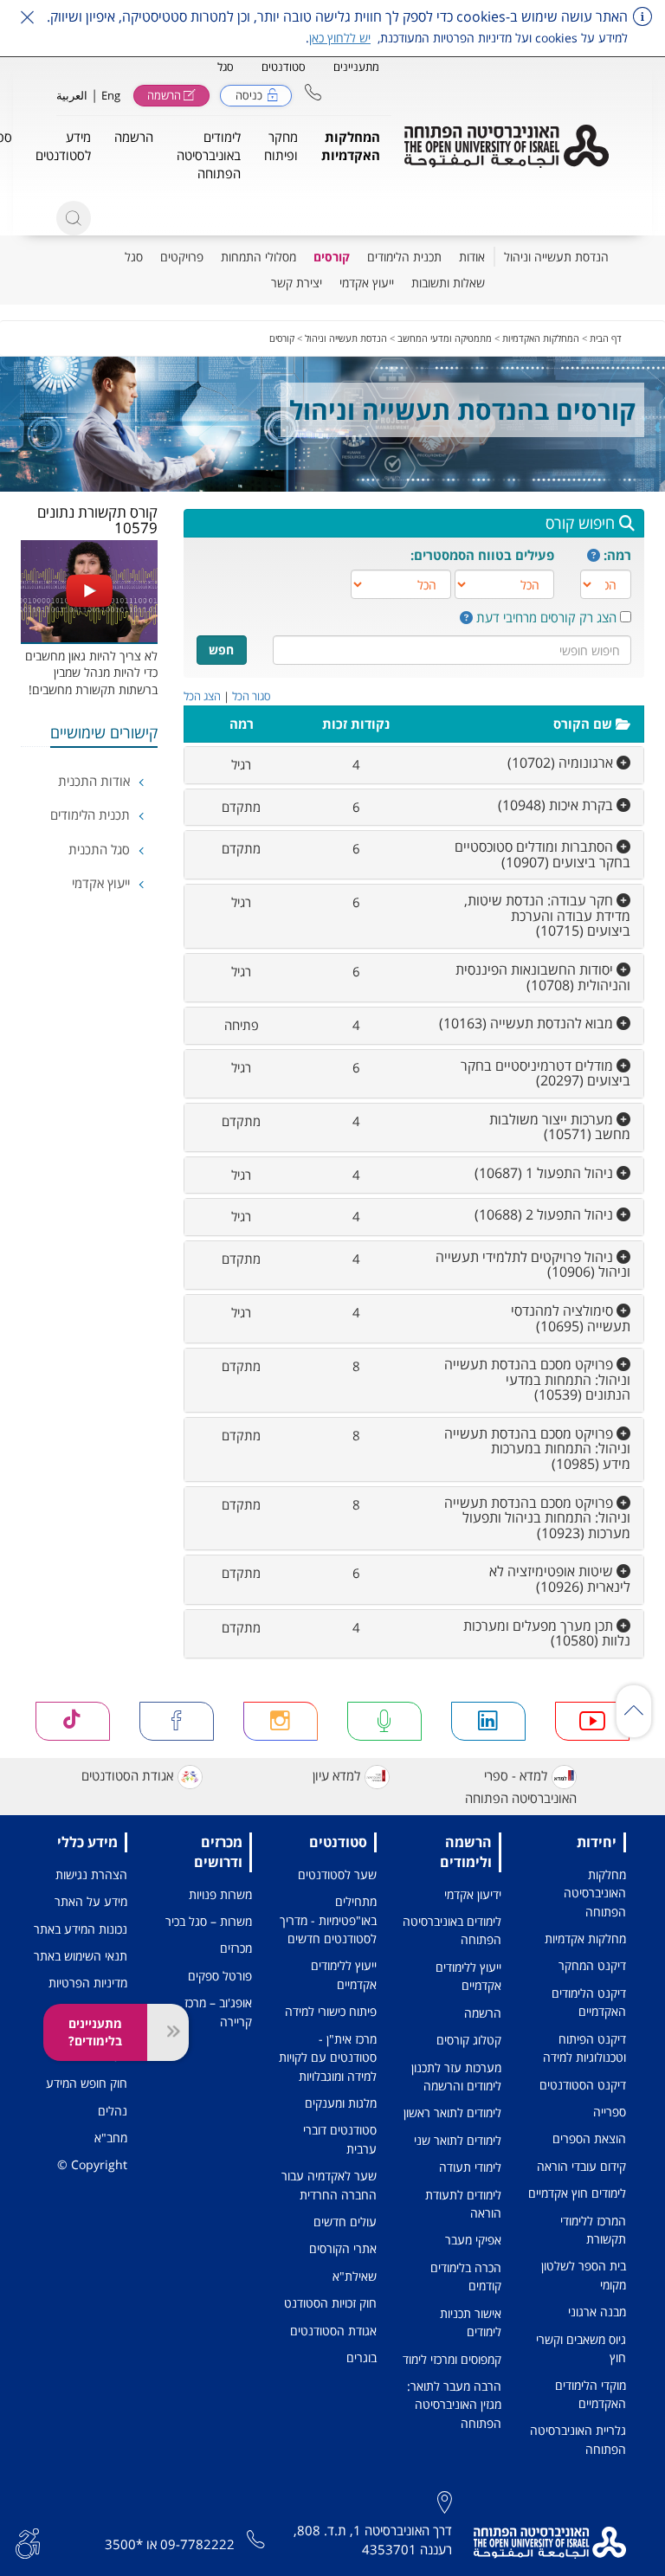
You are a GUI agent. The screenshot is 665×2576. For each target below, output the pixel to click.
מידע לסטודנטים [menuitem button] (63, 146)
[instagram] (281, 1721)
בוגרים (362, 2357)
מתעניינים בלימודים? (95, 2032)
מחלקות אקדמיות (585, 1938)
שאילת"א (355, 2276)
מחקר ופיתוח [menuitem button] (281, 146)
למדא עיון (336, 1775)
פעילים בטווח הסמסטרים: (482, 555)
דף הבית (606, 338)
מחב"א (111, 2138)
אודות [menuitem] (472, 257)
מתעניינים (356, 67)
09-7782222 (197, 2544)
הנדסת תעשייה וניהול (346, 338)
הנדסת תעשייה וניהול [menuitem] (556, 257)
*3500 (124, 2544)
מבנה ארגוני (597, 2312)
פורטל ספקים (220, 1976)
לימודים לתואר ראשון (452, 2112)
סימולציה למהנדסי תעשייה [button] (571, 1318)
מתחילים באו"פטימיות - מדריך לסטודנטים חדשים (328, 1920)
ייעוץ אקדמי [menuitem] (367, 283)
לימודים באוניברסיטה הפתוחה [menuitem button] (209, 155)
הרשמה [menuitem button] (134, 137)
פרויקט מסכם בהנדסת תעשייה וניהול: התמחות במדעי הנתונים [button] (537, 1379)
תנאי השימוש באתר (81, 1956)
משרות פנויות (220, 1894)
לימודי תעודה (470, 2167)
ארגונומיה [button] (562, 763)
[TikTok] (73, 1721)
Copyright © (92, 2164)
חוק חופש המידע (87, 2083)
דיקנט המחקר (592, 1965)
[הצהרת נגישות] (28, 2541)
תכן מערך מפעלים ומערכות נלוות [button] (547, 1633)
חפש (221, 650)
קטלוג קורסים (469, 2040)
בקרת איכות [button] (557, 805)
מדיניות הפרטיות (88, 1983)
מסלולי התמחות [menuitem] (258, 257)
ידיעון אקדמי (473, 1894)
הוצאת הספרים (589, 2138)
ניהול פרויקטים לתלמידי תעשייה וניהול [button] (533, 1265)
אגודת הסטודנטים (127, 1775)
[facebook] (177, 1721)
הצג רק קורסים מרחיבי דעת (546, 617)
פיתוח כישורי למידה (331, 2011)
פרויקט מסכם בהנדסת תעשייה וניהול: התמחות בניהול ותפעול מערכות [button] (537, 1518)
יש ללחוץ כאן (340, 38)
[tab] (414, 765)
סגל (226, 67)
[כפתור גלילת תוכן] (634, 1711)
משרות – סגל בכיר (209, 1921)
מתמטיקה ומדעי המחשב (445, 338)
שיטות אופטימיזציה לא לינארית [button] (560, 1579)
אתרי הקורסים (343, 2248)
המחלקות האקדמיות (541, 338)
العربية (72, 95)
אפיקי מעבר (473, 2240)
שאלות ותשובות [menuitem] (448, 283)
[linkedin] (488, 1721)
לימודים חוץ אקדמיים (577, 2193)
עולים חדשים (345, 2222)
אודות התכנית (96, 781)
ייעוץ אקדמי (103, 883)
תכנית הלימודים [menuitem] (404, 257)
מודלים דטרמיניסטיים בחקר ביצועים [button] (546, 1073)
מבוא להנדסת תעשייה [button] (528, 1023)
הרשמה (483, 2013)
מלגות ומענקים (341, 2103)
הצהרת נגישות (91, 1874)
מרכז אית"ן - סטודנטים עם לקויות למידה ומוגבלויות (328, 2058)
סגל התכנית (101, 849)
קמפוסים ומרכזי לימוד (452, 2359)
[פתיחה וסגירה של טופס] (168, 2032)
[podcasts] (384, 1721)
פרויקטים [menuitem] (182, 257)
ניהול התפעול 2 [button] (546, 1214)
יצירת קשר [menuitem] (297, 283)
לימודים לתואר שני (458, 2140)
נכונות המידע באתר (81, 1929)
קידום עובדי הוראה (581, 2166)
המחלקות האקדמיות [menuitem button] (351, 146)
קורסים (282, 338)
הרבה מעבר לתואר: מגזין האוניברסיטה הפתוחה (454, 2405)
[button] (313, 92)
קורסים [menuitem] (332, 257)
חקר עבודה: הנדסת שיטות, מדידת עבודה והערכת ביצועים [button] (547, 915)
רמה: (617, 555)
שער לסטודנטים (337, 1874)
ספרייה (610, 2112)
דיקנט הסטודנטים (583, 2085)
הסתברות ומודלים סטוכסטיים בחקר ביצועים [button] (542, 854)
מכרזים (236, 1948)
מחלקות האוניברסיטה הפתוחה (595, 1893)
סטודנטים (284, 67)
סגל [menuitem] (134, 257)
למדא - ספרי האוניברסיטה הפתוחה (521, 1787)
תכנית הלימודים (92, 815)
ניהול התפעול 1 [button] (546, 1173)
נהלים (113, 2111)
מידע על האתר (91, 1901)
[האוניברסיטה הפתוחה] (507, 146)
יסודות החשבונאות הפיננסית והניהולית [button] (543, 977)
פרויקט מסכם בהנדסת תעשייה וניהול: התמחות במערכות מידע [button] (537, 1449)
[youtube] (592, 1721)
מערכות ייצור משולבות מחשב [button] (560, 1127)
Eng (111, 95)
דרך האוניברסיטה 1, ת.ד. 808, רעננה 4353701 (373, 2539)
